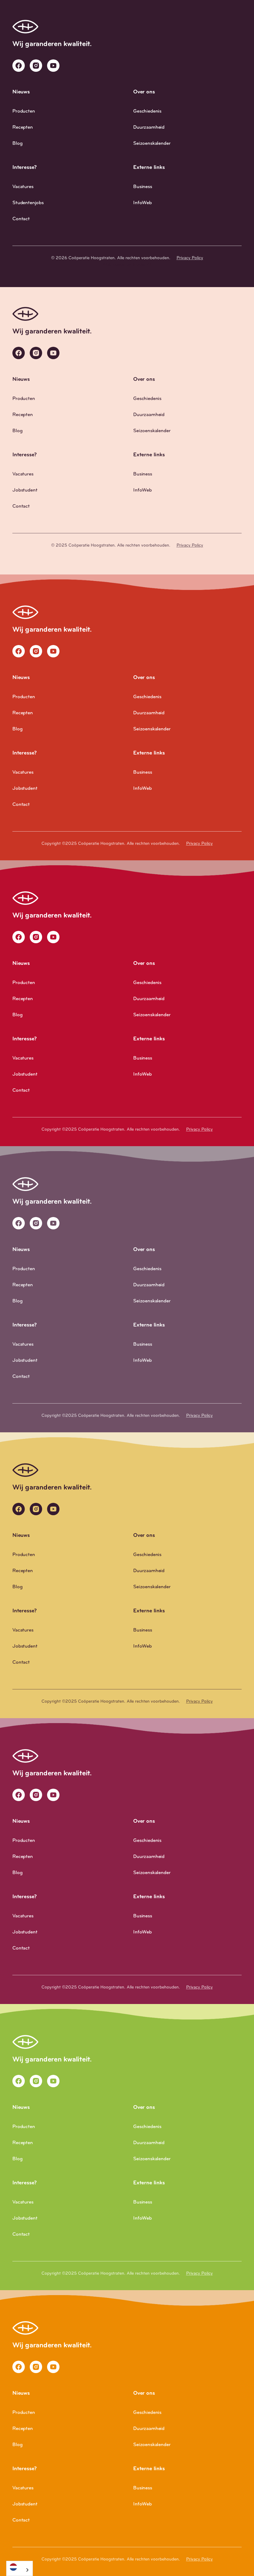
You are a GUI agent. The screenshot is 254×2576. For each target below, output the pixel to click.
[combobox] (20, 2568)
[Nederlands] (20, 2567)
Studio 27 (142, 265)
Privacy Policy (190, 258)
